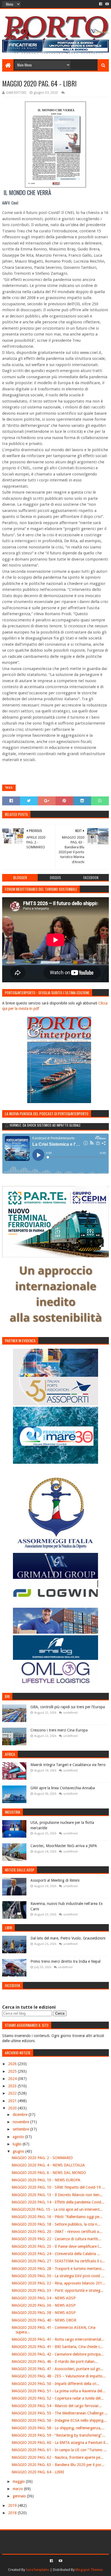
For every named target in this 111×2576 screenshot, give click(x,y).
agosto (19, 2137)
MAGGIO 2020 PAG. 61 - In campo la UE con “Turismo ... (59, 2450)
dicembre (21, 2115)
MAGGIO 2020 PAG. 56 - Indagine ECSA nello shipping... (59, 2420)
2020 (13, 2108)
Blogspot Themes (89, 2570)
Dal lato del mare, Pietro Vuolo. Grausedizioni (68, 1938)
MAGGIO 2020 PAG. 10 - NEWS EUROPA (46, 2180)
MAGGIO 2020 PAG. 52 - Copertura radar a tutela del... (58, 2398)
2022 (13, 2093)
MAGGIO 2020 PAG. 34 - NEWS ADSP (44, 2298)
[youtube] (107, 4)
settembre (21, 2129)
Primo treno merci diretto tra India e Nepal (65, 1961)
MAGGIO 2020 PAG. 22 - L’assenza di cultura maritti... (56, 2239)
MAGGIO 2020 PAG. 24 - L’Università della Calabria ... (56, 2254)
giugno (19, 2151)
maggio (19, 2481)
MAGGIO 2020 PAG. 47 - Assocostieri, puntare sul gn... (58, 2369)
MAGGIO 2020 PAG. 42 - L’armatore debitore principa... (58, 2354)
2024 (13, 2079)
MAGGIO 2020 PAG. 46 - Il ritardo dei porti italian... (55, 2361)
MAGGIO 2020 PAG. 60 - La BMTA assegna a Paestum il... (60, 2443)
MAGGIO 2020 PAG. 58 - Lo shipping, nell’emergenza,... (58, 2428)
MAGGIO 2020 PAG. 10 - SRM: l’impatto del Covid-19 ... (58, 2187)
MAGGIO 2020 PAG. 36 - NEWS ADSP (44, 2305)
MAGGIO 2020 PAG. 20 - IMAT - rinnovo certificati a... (57, 2232)
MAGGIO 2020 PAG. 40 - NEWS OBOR (44, 2320)
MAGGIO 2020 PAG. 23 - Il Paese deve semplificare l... (57, 2246)
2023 (13, 2086)
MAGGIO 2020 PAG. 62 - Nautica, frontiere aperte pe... (58, 2457)
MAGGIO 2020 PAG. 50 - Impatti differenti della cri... (55, 2384)
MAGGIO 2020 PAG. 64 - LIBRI (38, 2472)
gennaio (20, 2496)
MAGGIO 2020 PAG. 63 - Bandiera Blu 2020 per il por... (58, 2465)
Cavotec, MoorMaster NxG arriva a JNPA (64, 1846)
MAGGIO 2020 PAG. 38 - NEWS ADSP (44, 2313)
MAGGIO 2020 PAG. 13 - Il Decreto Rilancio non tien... (57, 2195)
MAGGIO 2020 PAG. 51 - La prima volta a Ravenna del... (58, 2391)
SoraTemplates (38, 2570)
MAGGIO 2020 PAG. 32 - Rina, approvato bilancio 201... (58, 2283)
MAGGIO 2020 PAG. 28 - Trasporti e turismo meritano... (58, 2269)
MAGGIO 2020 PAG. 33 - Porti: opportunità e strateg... (58, 2290)
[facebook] (101, 4)
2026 (13, 2064)
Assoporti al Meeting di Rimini (55, 1880)
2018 (13, 2513)
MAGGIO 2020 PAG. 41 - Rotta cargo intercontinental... (58, 2339)
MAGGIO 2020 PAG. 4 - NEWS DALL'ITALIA (48, 2165)
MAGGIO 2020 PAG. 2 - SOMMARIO (42, 2158)
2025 (13, 2071)
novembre (21, 2122)
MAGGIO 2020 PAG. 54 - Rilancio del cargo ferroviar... (57, 2406)
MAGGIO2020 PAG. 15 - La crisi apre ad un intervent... (57, 2209)
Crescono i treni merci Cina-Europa (59, 1730)
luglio (18, 2144)
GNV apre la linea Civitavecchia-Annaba (63, 1788)
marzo (18, 2489)
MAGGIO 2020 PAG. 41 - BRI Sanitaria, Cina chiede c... (57, 2347)
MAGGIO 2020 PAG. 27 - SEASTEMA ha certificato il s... (58, 2261)
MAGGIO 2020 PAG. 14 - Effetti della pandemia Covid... (58, 2202)
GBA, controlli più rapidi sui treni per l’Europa (68, 1707)
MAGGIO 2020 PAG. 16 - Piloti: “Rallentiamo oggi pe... (57, 2217)
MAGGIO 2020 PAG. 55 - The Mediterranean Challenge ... (60, 2413)
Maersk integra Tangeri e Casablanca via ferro (68, 1765)
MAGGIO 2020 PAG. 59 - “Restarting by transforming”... (58, 2435)
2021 (13, 2101)
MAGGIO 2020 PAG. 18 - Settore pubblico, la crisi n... (56, 2224)
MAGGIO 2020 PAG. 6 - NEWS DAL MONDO (49, 2173)
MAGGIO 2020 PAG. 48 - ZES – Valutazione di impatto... (59, 2376)
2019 (13, 2505)
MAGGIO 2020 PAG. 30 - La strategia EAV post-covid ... (58, 2276)
